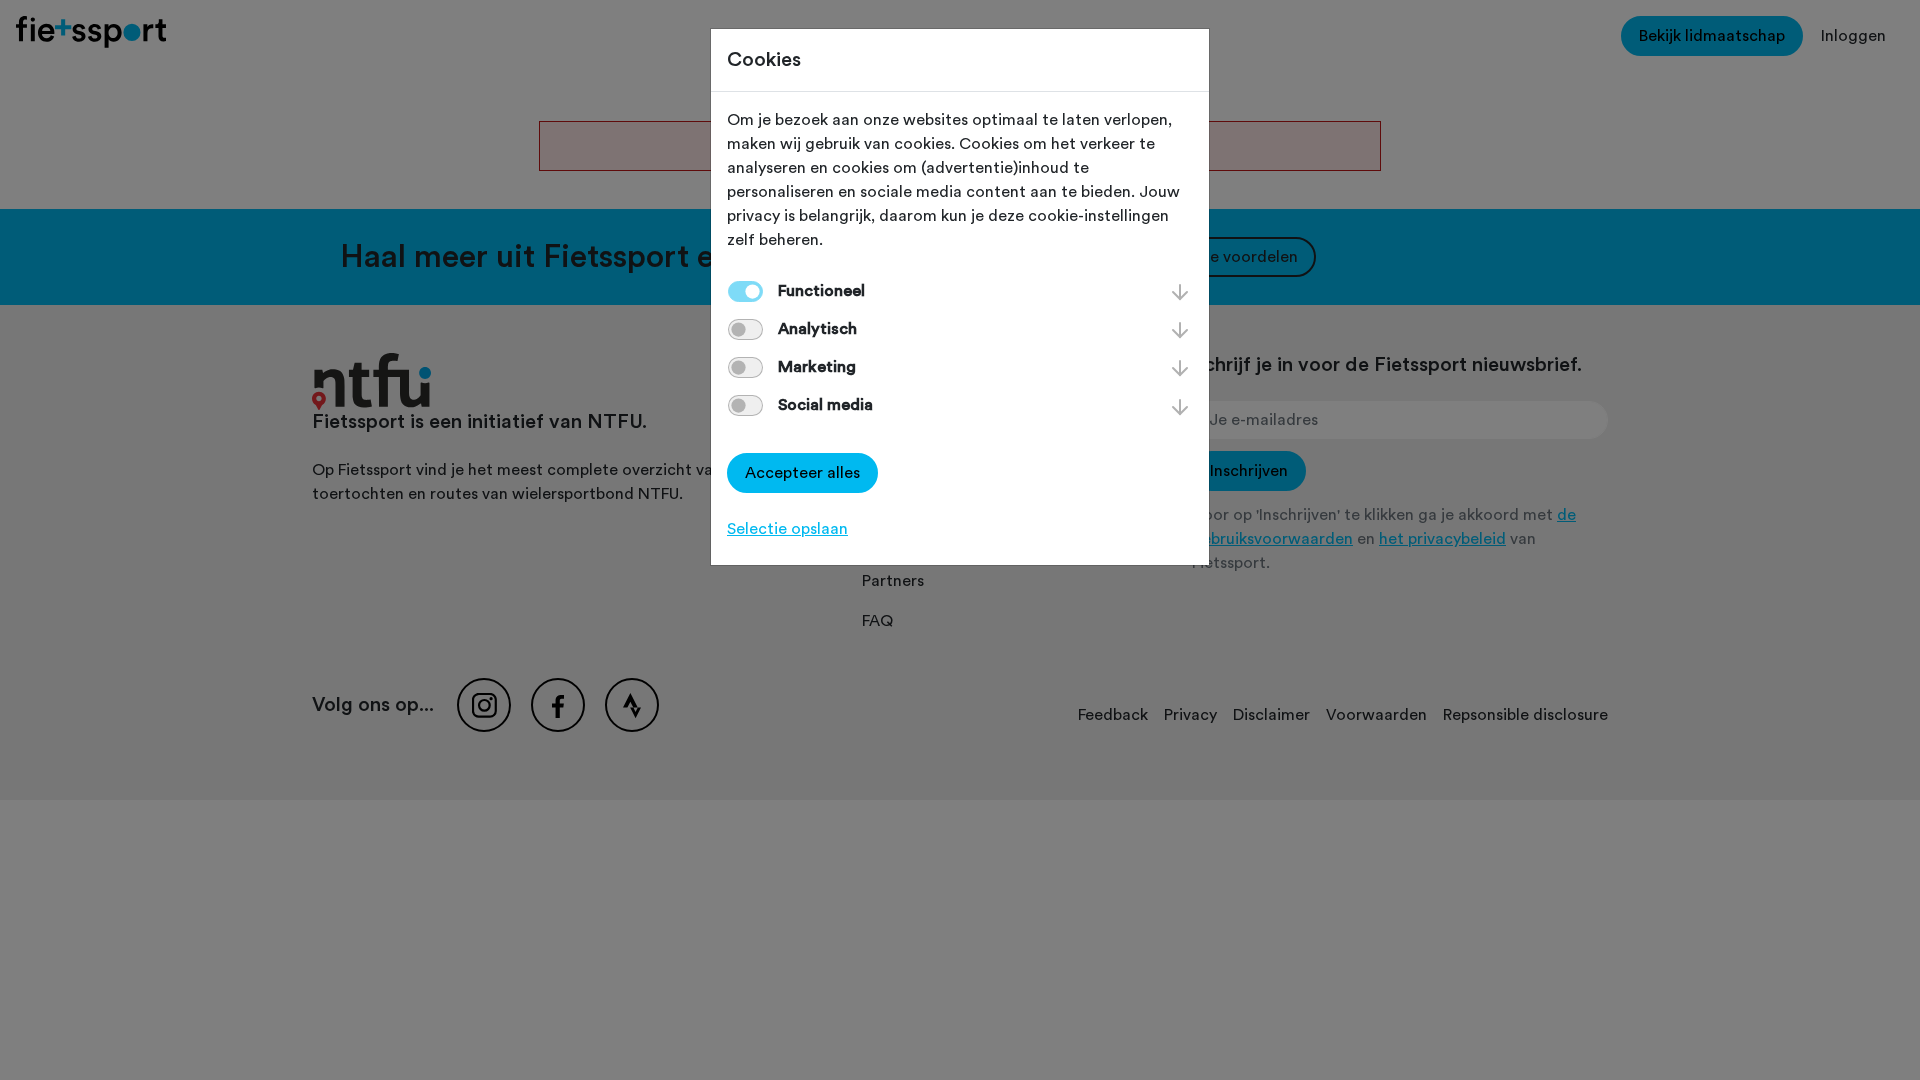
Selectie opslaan (787, 529)
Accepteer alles (802, 473)
